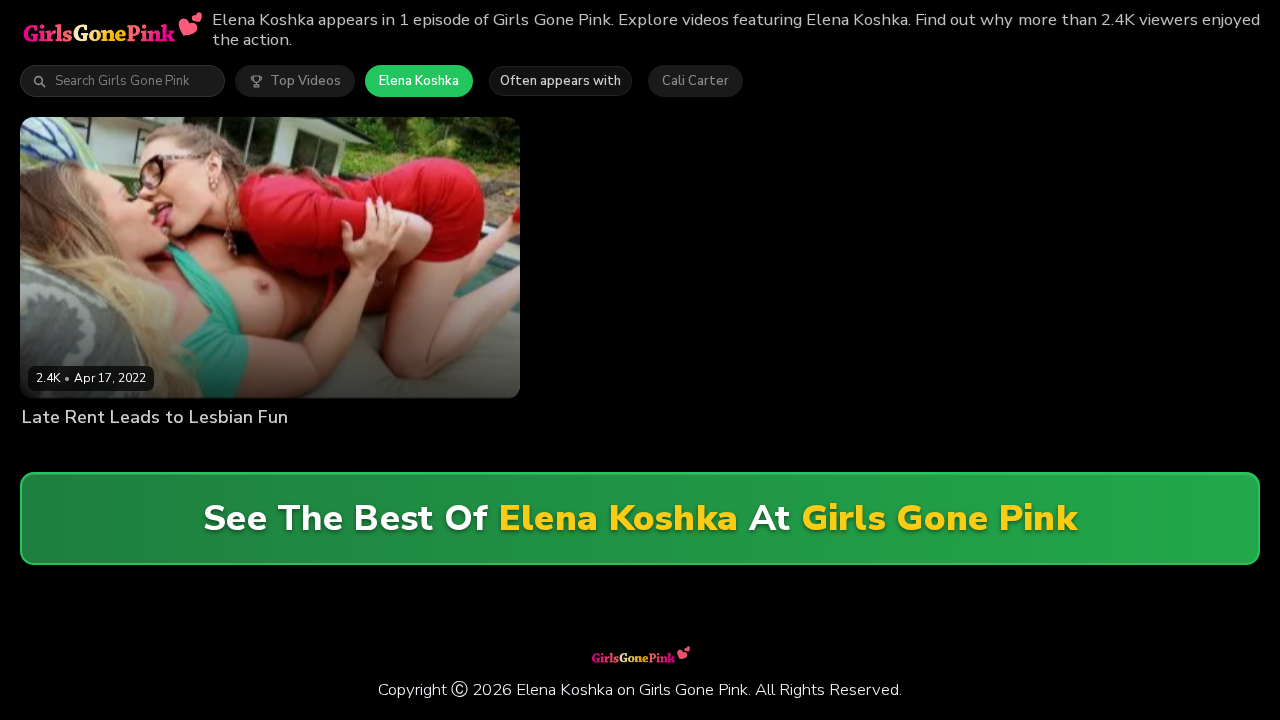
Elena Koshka (419, 81)
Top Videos (305, 81)
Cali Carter (695, 81)
